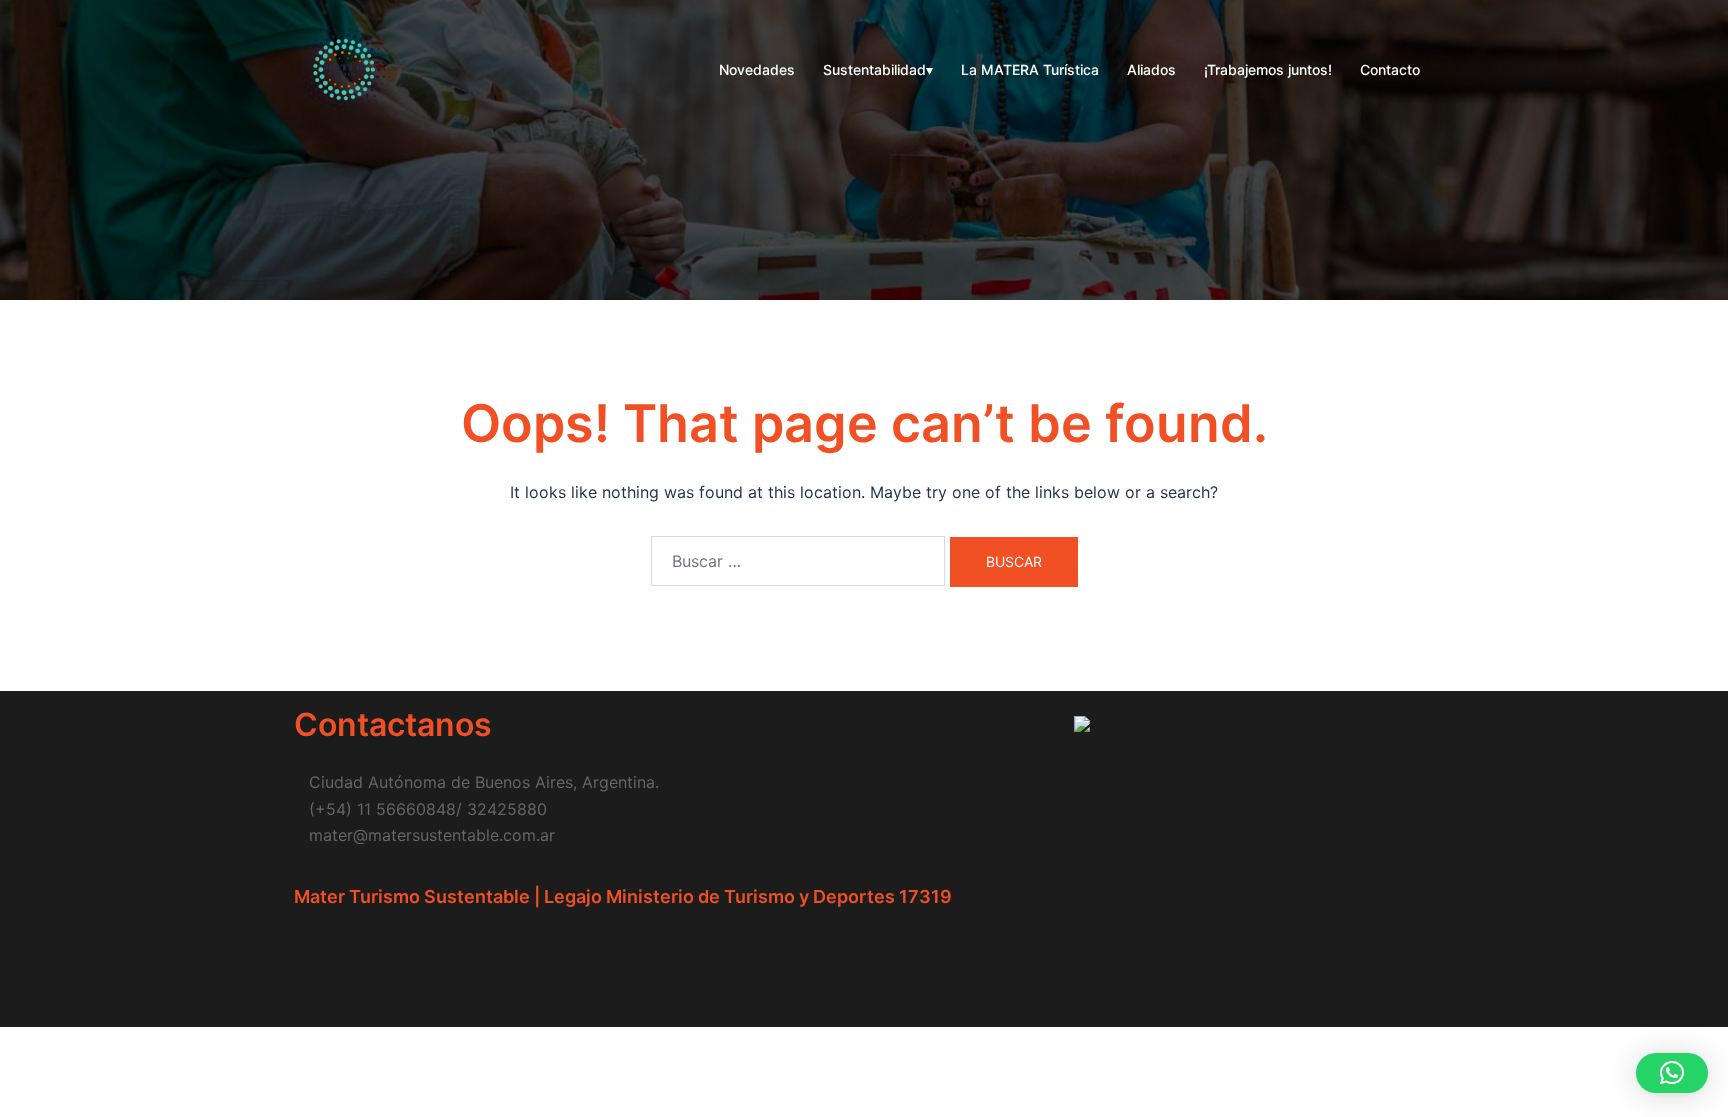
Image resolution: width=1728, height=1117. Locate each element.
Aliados (1151, 69)
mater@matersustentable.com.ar (432, 835)
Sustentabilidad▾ (878, 69)
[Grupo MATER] (344, 68)
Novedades (757, 69)
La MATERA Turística (1030, 69)
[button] (1672, 1073)
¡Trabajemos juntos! (1268, 69)
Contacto (1390, 69)
